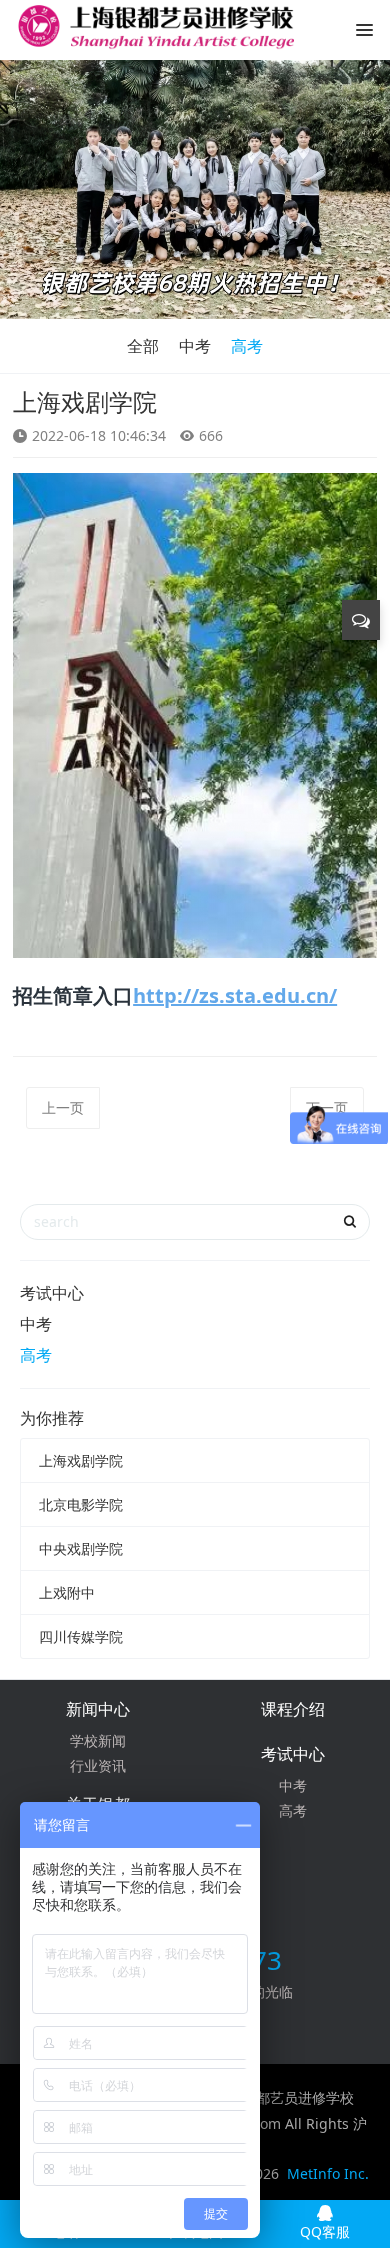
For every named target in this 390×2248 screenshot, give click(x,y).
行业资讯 (98, 1765)
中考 (195, 346)
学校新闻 (98, 1740)
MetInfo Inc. (328, 2173)
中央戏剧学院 (81, 1548)
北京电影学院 (81, 1504)
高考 (247, 346)
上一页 (63, 1107)
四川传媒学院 (81, 1636)
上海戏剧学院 (81, 1460)
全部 (143, 346)
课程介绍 (293, 1709)
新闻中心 (98, 1709)
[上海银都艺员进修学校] (154, 35)
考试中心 (52, 1293)
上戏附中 (67, 1592)
